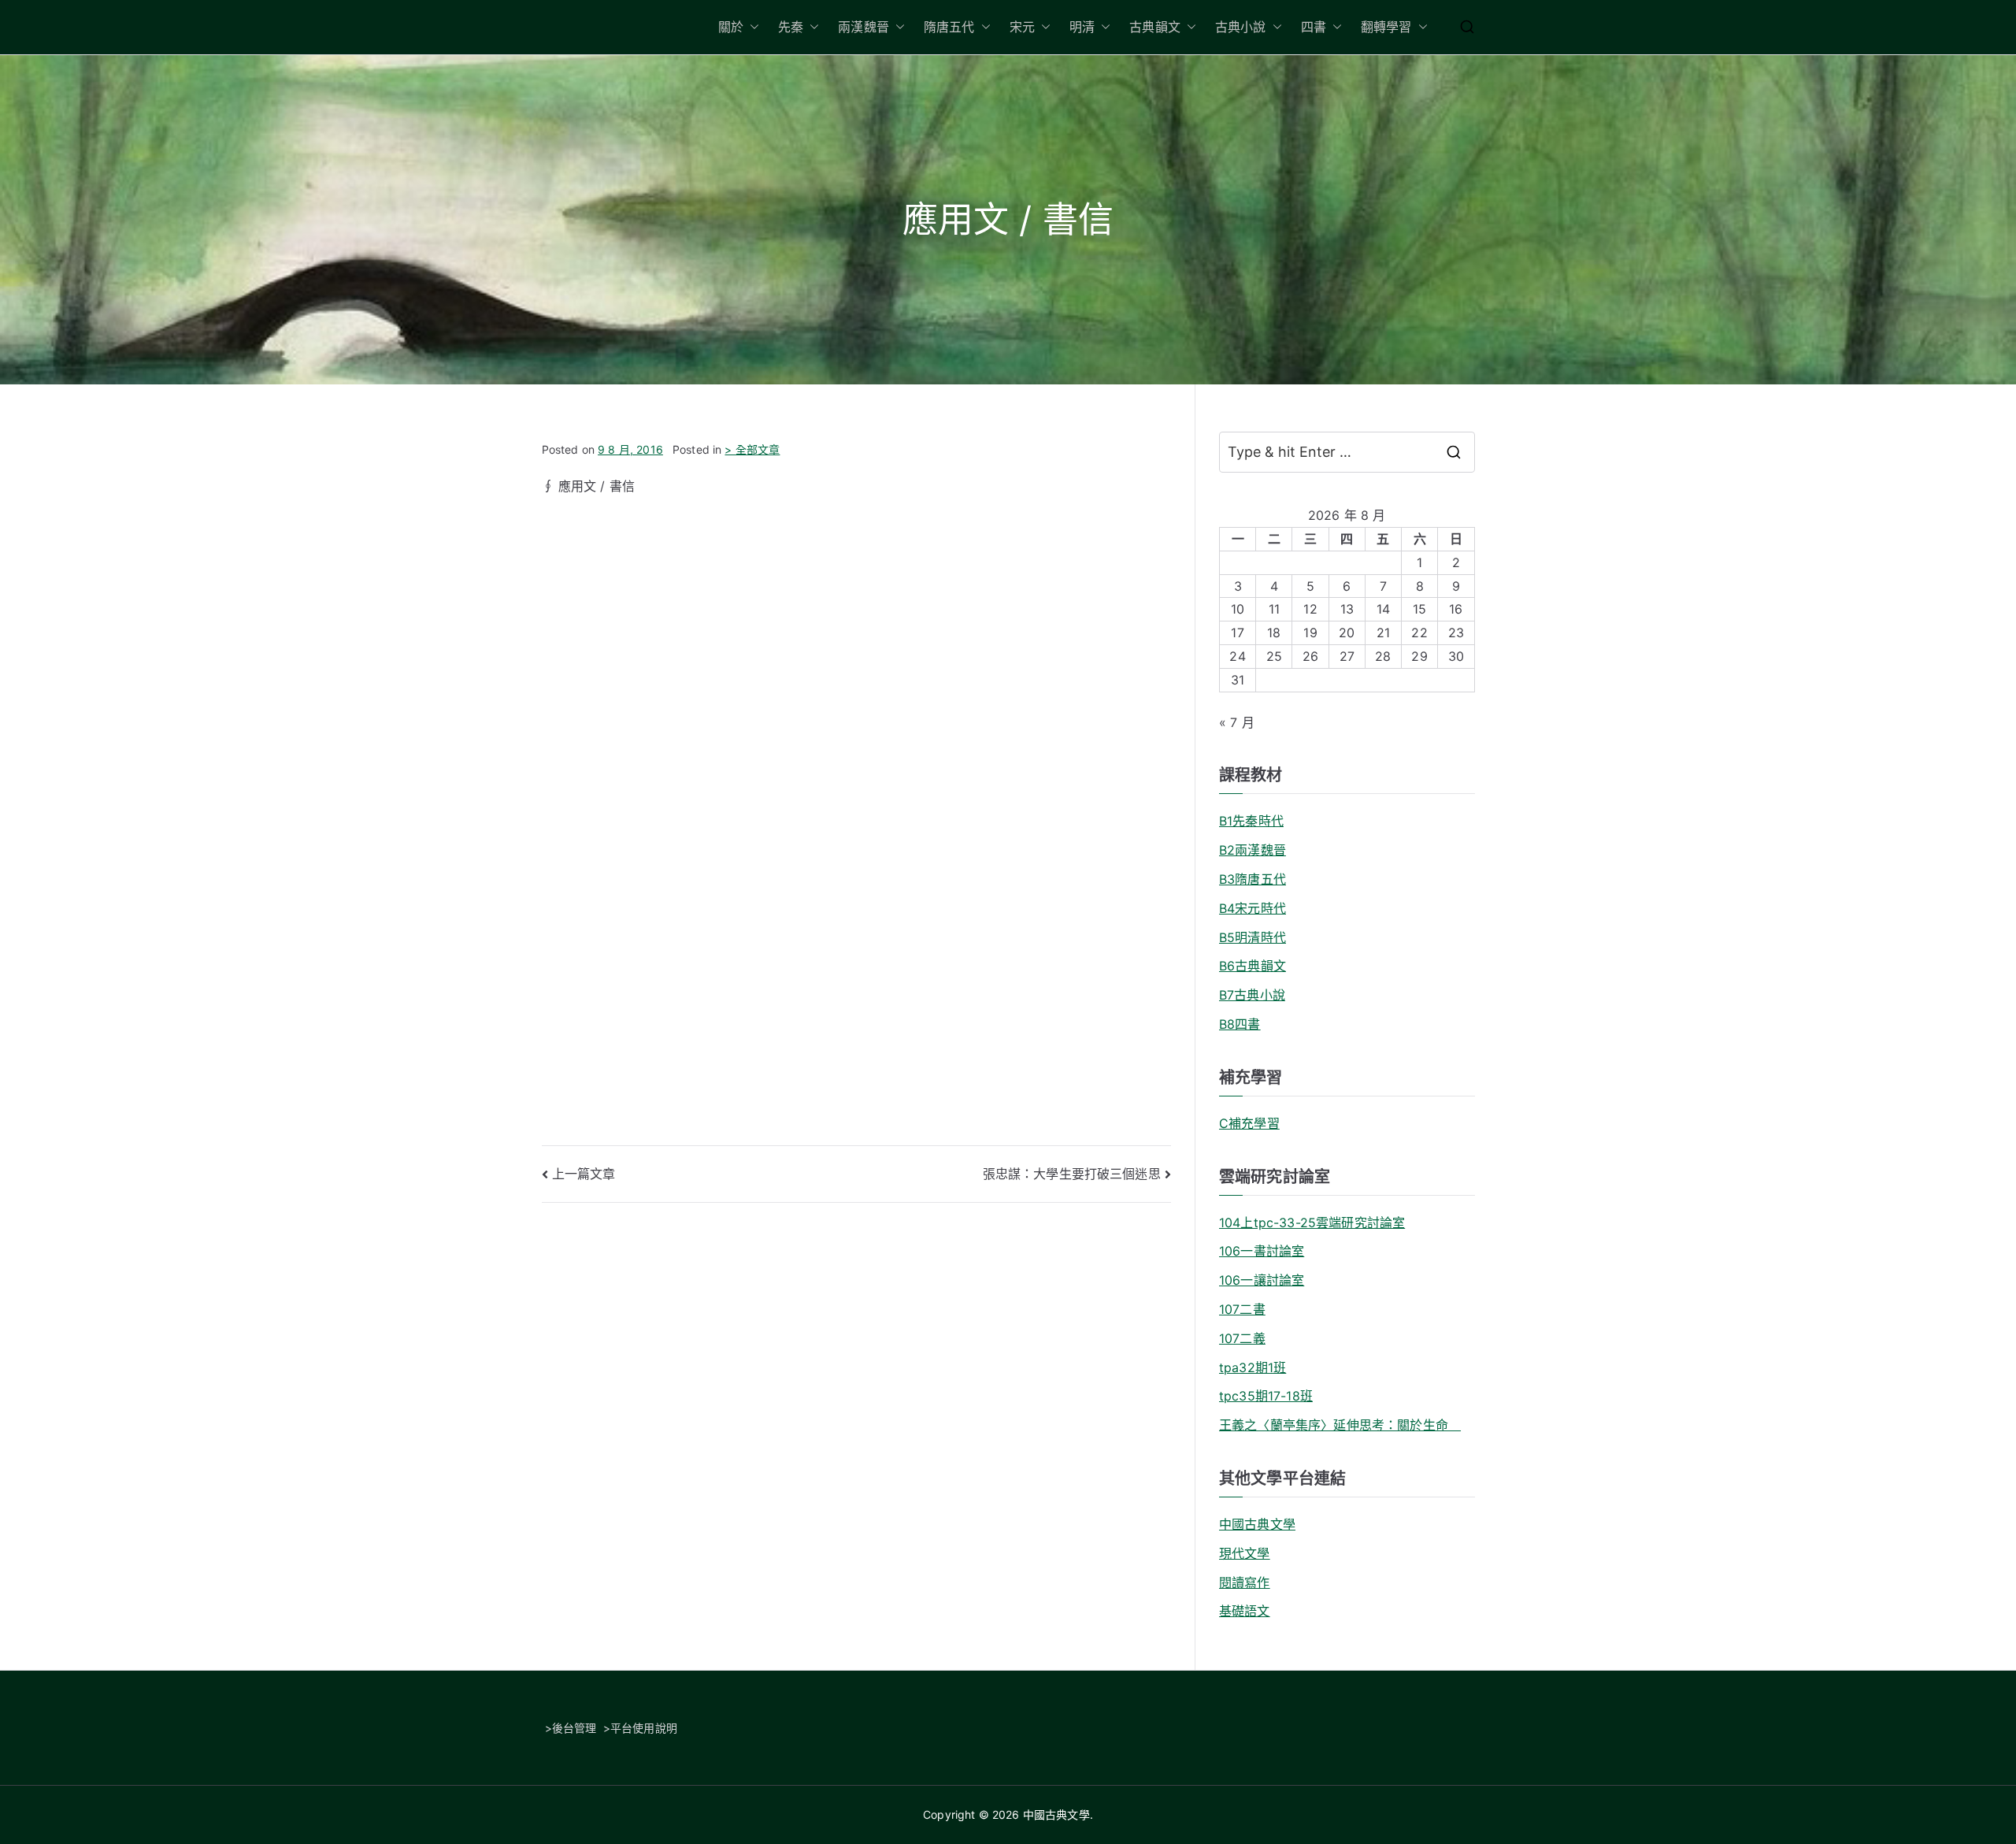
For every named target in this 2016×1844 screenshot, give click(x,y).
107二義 (1242, 1338)
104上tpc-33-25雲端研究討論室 (1312, 1223)
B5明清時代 (1253, 937)
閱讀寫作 (1245, 1582)
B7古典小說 (1252, 995)
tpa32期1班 (1253, 1367)
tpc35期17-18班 (1266, 1396)
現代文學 (1245, 1553)
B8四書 (1240, 1024)
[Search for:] (1347, 452)
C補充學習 (1249, 1123)
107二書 (1242, 1309)
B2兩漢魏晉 (1253, 850)
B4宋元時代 (1253, 908)
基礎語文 (1245, 1611)
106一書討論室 (1262, 1251)
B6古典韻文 (1253, 966)
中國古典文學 (1257, 1524)
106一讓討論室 (1262, 1280)
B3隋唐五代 (1253, 879)
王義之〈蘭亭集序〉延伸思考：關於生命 (1340, 1425)
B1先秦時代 (1251, 821)
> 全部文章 (752, 449)
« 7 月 (1237, 722)
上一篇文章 (584, 1174)
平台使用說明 (644, 1728)
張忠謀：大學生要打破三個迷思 (1072, 1174)
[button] (751, 27)
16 (1456, 609)
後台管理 (574, 1728)
